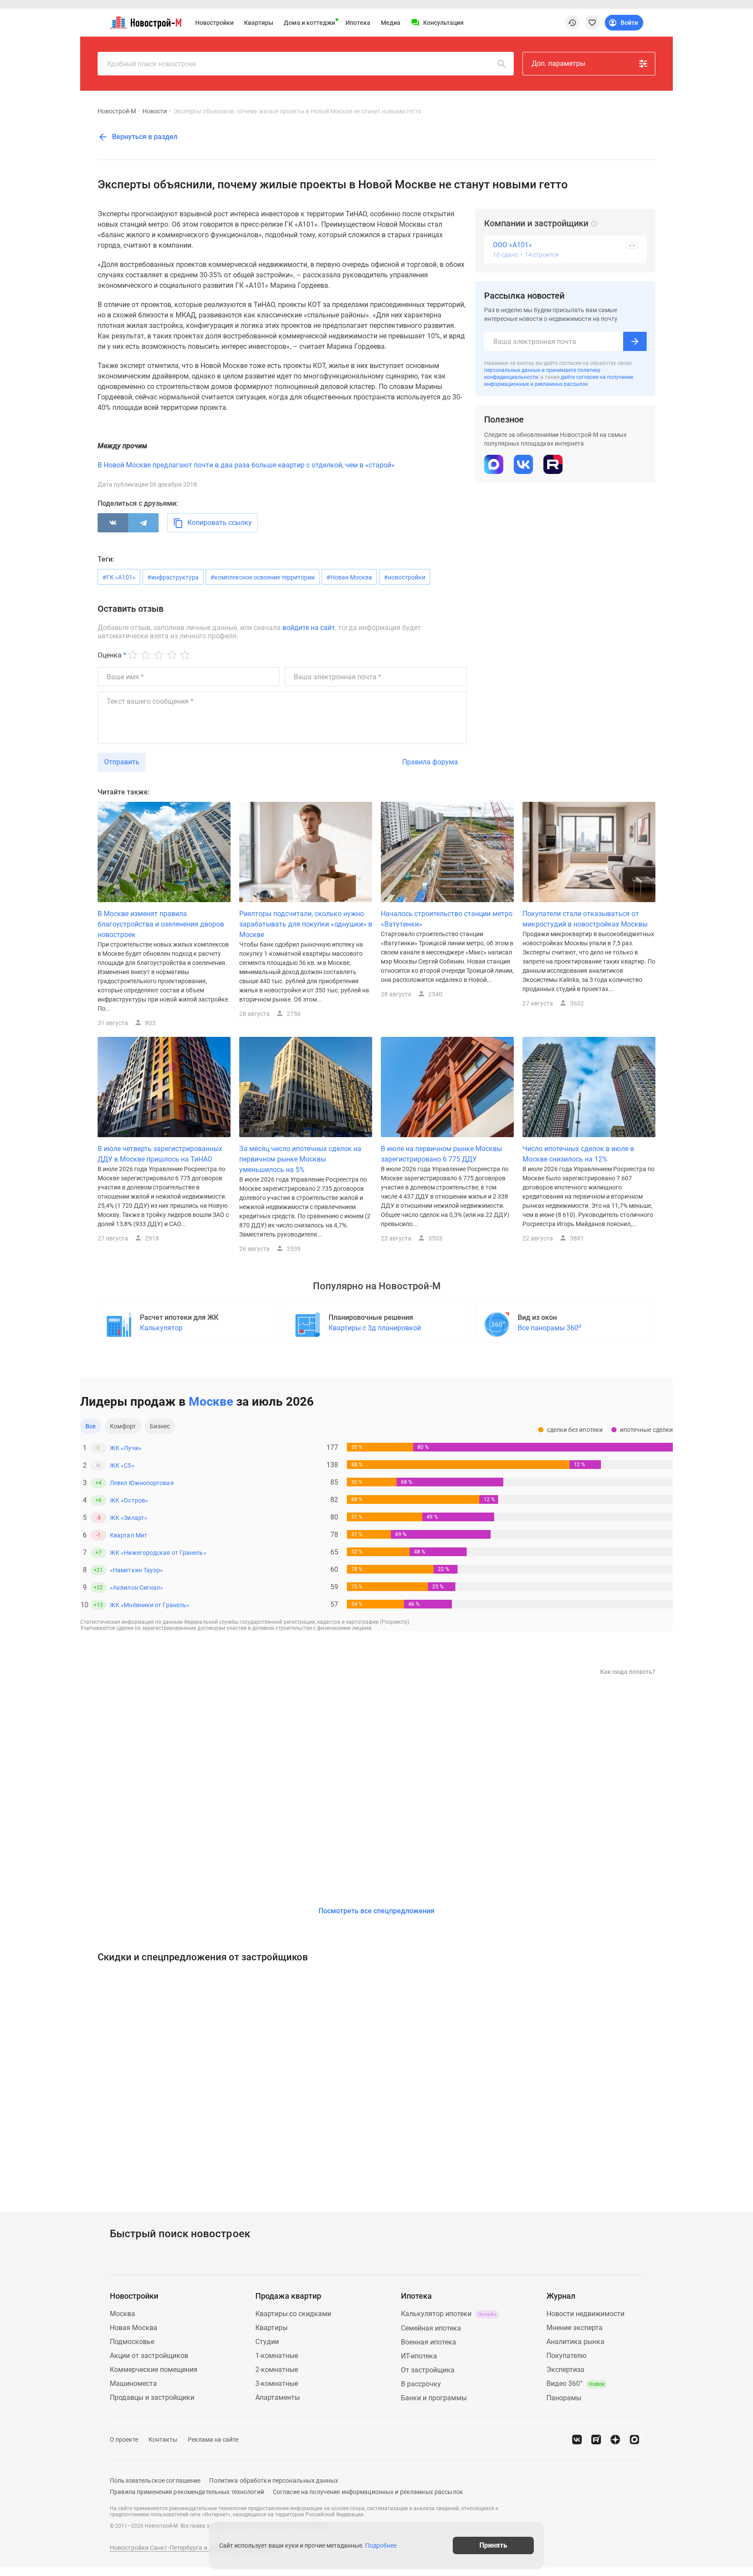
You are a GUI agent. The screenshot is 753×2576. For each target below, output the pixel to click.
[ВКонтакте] (113, 523)
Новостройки (214, 23)
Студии (267, 2342)
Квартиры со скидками (293, 2314)
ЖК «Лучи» (126, 1448)
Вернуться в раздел (144, 137)
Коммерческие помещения (154, 2370)
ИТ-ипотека (419, 2356)
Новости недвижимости (585, 2314)
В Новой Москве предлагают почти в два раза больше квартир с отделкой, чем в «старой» (246, 465)
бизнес (160, 1426)
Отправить (122, 762)
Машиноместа (133, 2383)
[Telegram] (143, 523)
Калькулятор (161, 1328)
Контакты (163, 2440)
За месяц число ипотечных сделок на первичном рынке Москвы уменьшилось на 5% (300, 1159)
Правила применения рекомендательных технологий (187, 2492)
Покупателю (566, 2356)
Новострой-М (117, 111)
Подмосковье (132, 2342)
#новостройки (405, 577)
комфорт (123, 1426)
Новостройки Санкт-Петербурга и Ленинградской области (194, 2548)
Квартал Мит (129, 1535)
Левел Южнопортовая (142, 1483)
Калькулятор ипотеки (449, 2314)
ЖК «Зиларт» (129, 1518)
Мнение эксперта (575, 2328)
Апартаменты (278, 2397)
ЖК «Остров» (129, 1500)
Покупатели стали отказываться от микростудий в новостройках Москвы (585, 919)
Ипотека (358, 23)
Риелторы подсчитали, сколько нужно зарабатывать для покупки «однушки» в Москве (306, 924)
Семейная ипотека (431, 2328)
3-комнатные (277, 2383)
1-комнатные (277, 2356)
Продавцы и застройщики (152, 2397)
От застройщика (428, 2370)
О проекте (124, 2440)
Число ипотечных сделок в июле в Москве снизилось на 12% (578, 1154)
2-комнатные (277, 2370)
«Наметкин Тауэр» (136, 1570)
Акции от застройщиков (149, 2356)
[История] (572, 23)
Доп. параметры (558, 63)
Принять (493, 2545)
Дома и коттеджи (309, 23)
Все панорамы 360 (549, 1327)
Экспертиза (565, 2370)
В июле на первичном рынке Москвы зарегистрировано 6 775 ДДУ (441, 1154)
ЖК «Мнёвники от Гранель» (150, 1605)
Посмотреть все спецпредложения (376, 1911)
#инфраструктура (173, 577)
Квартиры (259, 23)
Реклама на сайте (213, 2440)
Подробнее (381, 2545)
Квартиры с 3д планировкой (375, 1328)
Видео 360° (575, 2383)
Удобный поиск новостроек (152, 64)
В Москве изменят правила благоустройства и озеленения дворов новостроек (161, 924)
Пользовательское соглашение (155, 2481)
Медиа (391, 23)
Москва (122, 2314)
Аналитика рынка (575, 2342)
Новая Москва (134, 2328)
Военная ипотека (429, 2342)
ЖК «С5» (122, 1465)
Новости (155, 111)
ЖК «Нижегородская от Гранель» (158, 1553)
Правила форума (430, 762)
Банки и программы (434, 2398)
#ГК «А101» (119, 577)
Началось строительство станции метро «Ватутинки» (447, 919)
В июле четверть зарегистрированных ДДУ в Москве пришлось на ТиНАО (160, 1154)
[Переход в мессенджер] (634, 2440)
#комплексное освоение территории (263, 577)
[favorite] (592, 23)
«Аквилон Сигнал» (136, 1588)
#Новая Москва (349, 577)
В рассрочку (421, 2384)
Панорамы (564, 2398)
